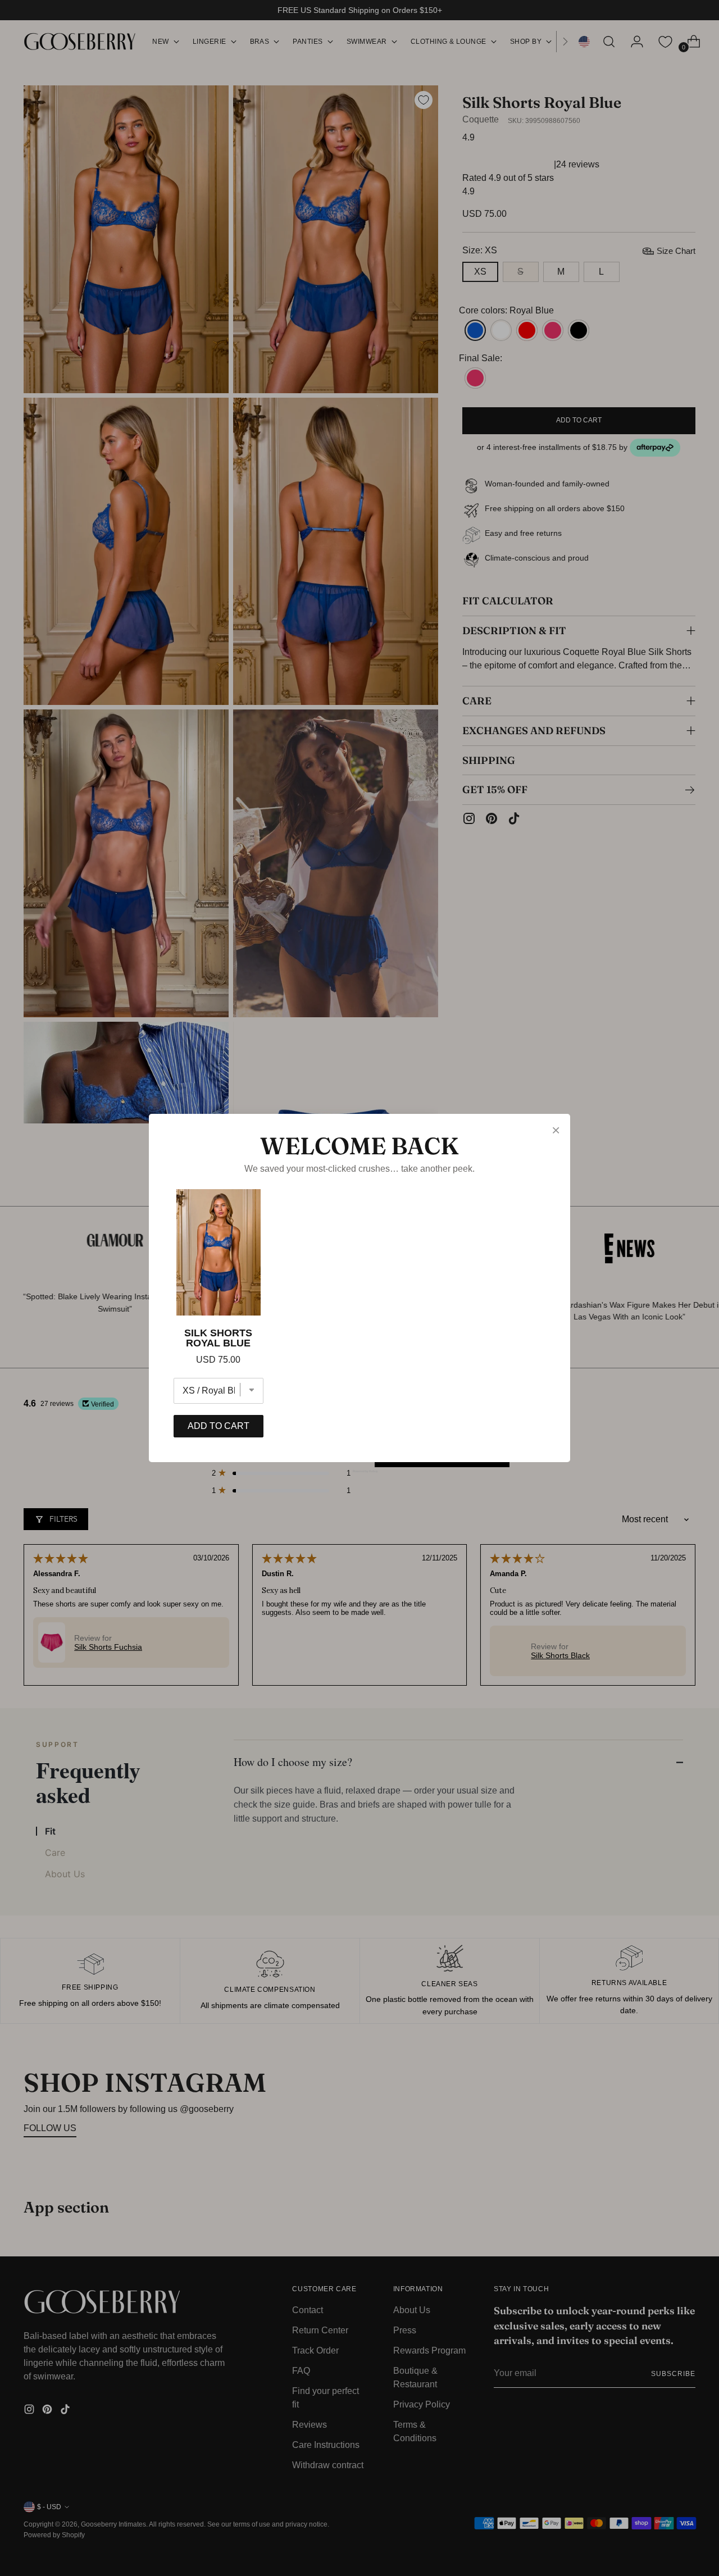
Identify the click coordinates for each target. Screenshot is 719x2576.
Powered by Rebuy (359, 1471)
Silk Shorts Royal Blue (218, 1338)
